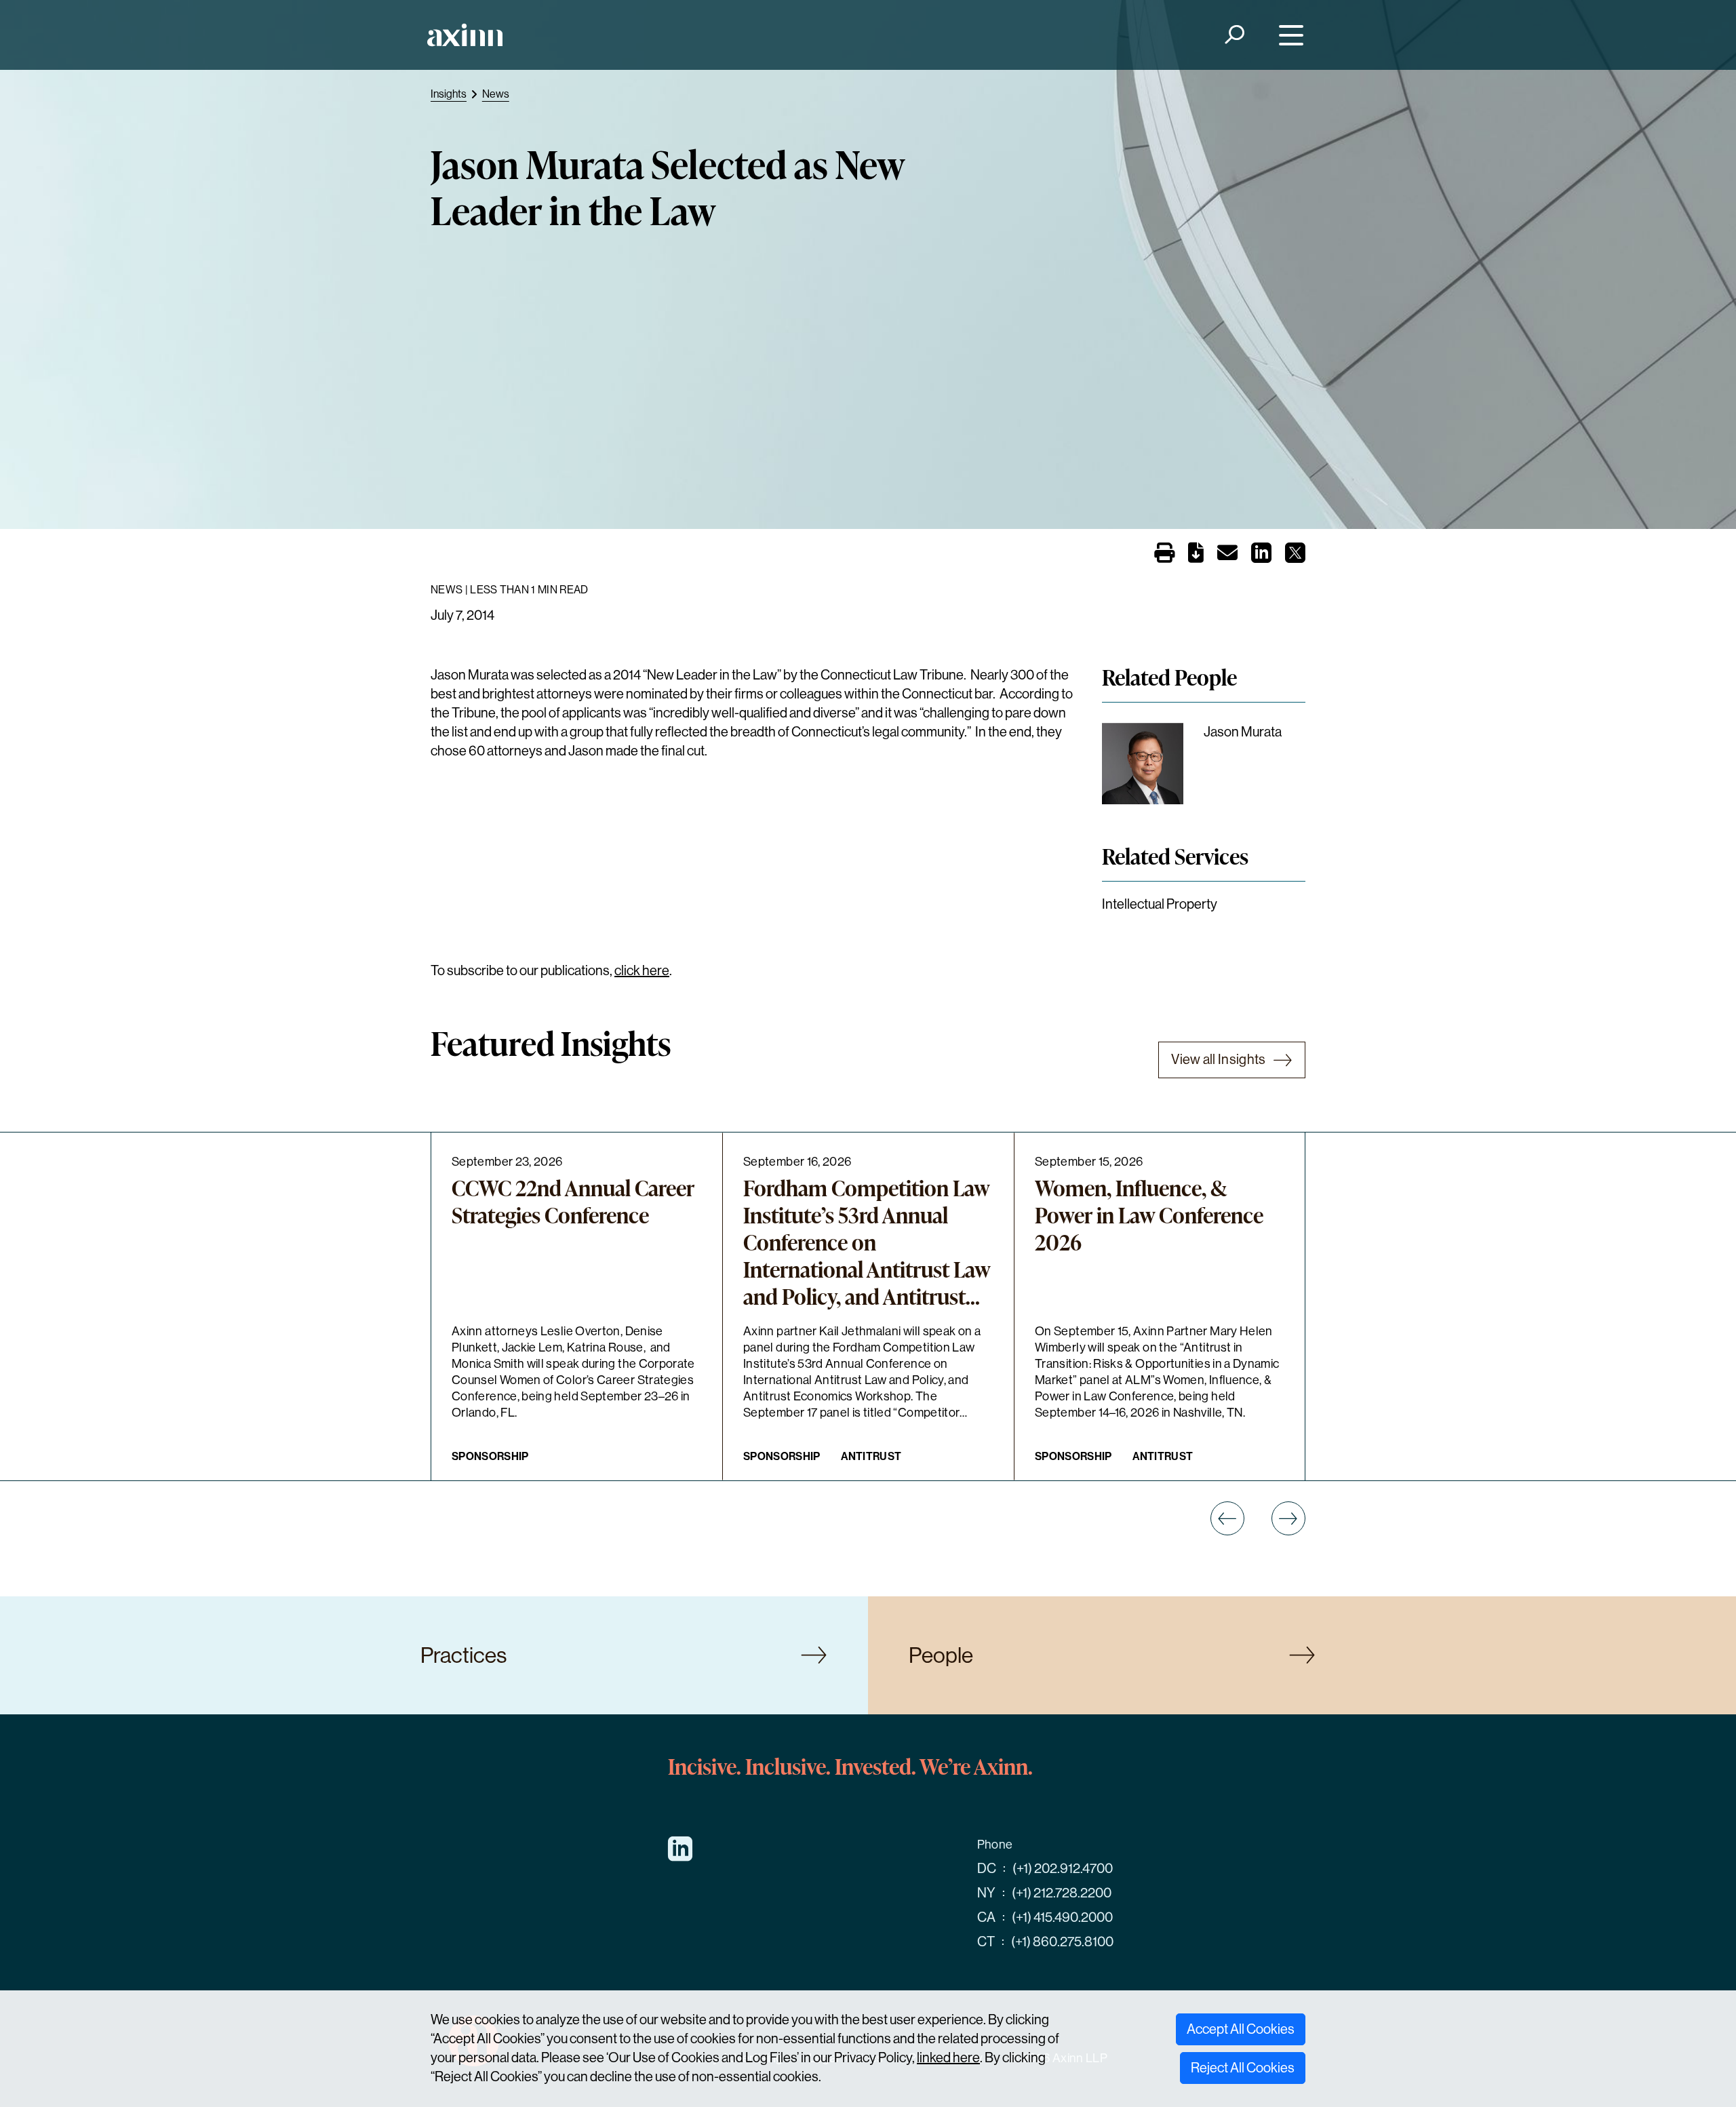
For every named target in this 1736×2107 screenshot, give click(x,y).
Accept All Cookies (1241, 2029)
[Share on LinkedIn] (1261, 557)
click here (642, 971)
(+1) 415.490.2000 (1062, 1917)
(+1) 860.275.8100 (1062, 1942)
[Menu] (1288, 35)
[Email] (1227, 556)
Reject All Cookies (1243, 2068)
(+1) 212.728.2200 (1062, 1893)
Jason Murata (1243, 732)
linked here (948, 2058)
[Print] (1164, 554)
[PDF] (1196, 556)
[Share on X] (1295, 557)
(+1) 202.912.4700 (1063, 1869)
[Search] (1234, 35)
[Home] (465, 35)
